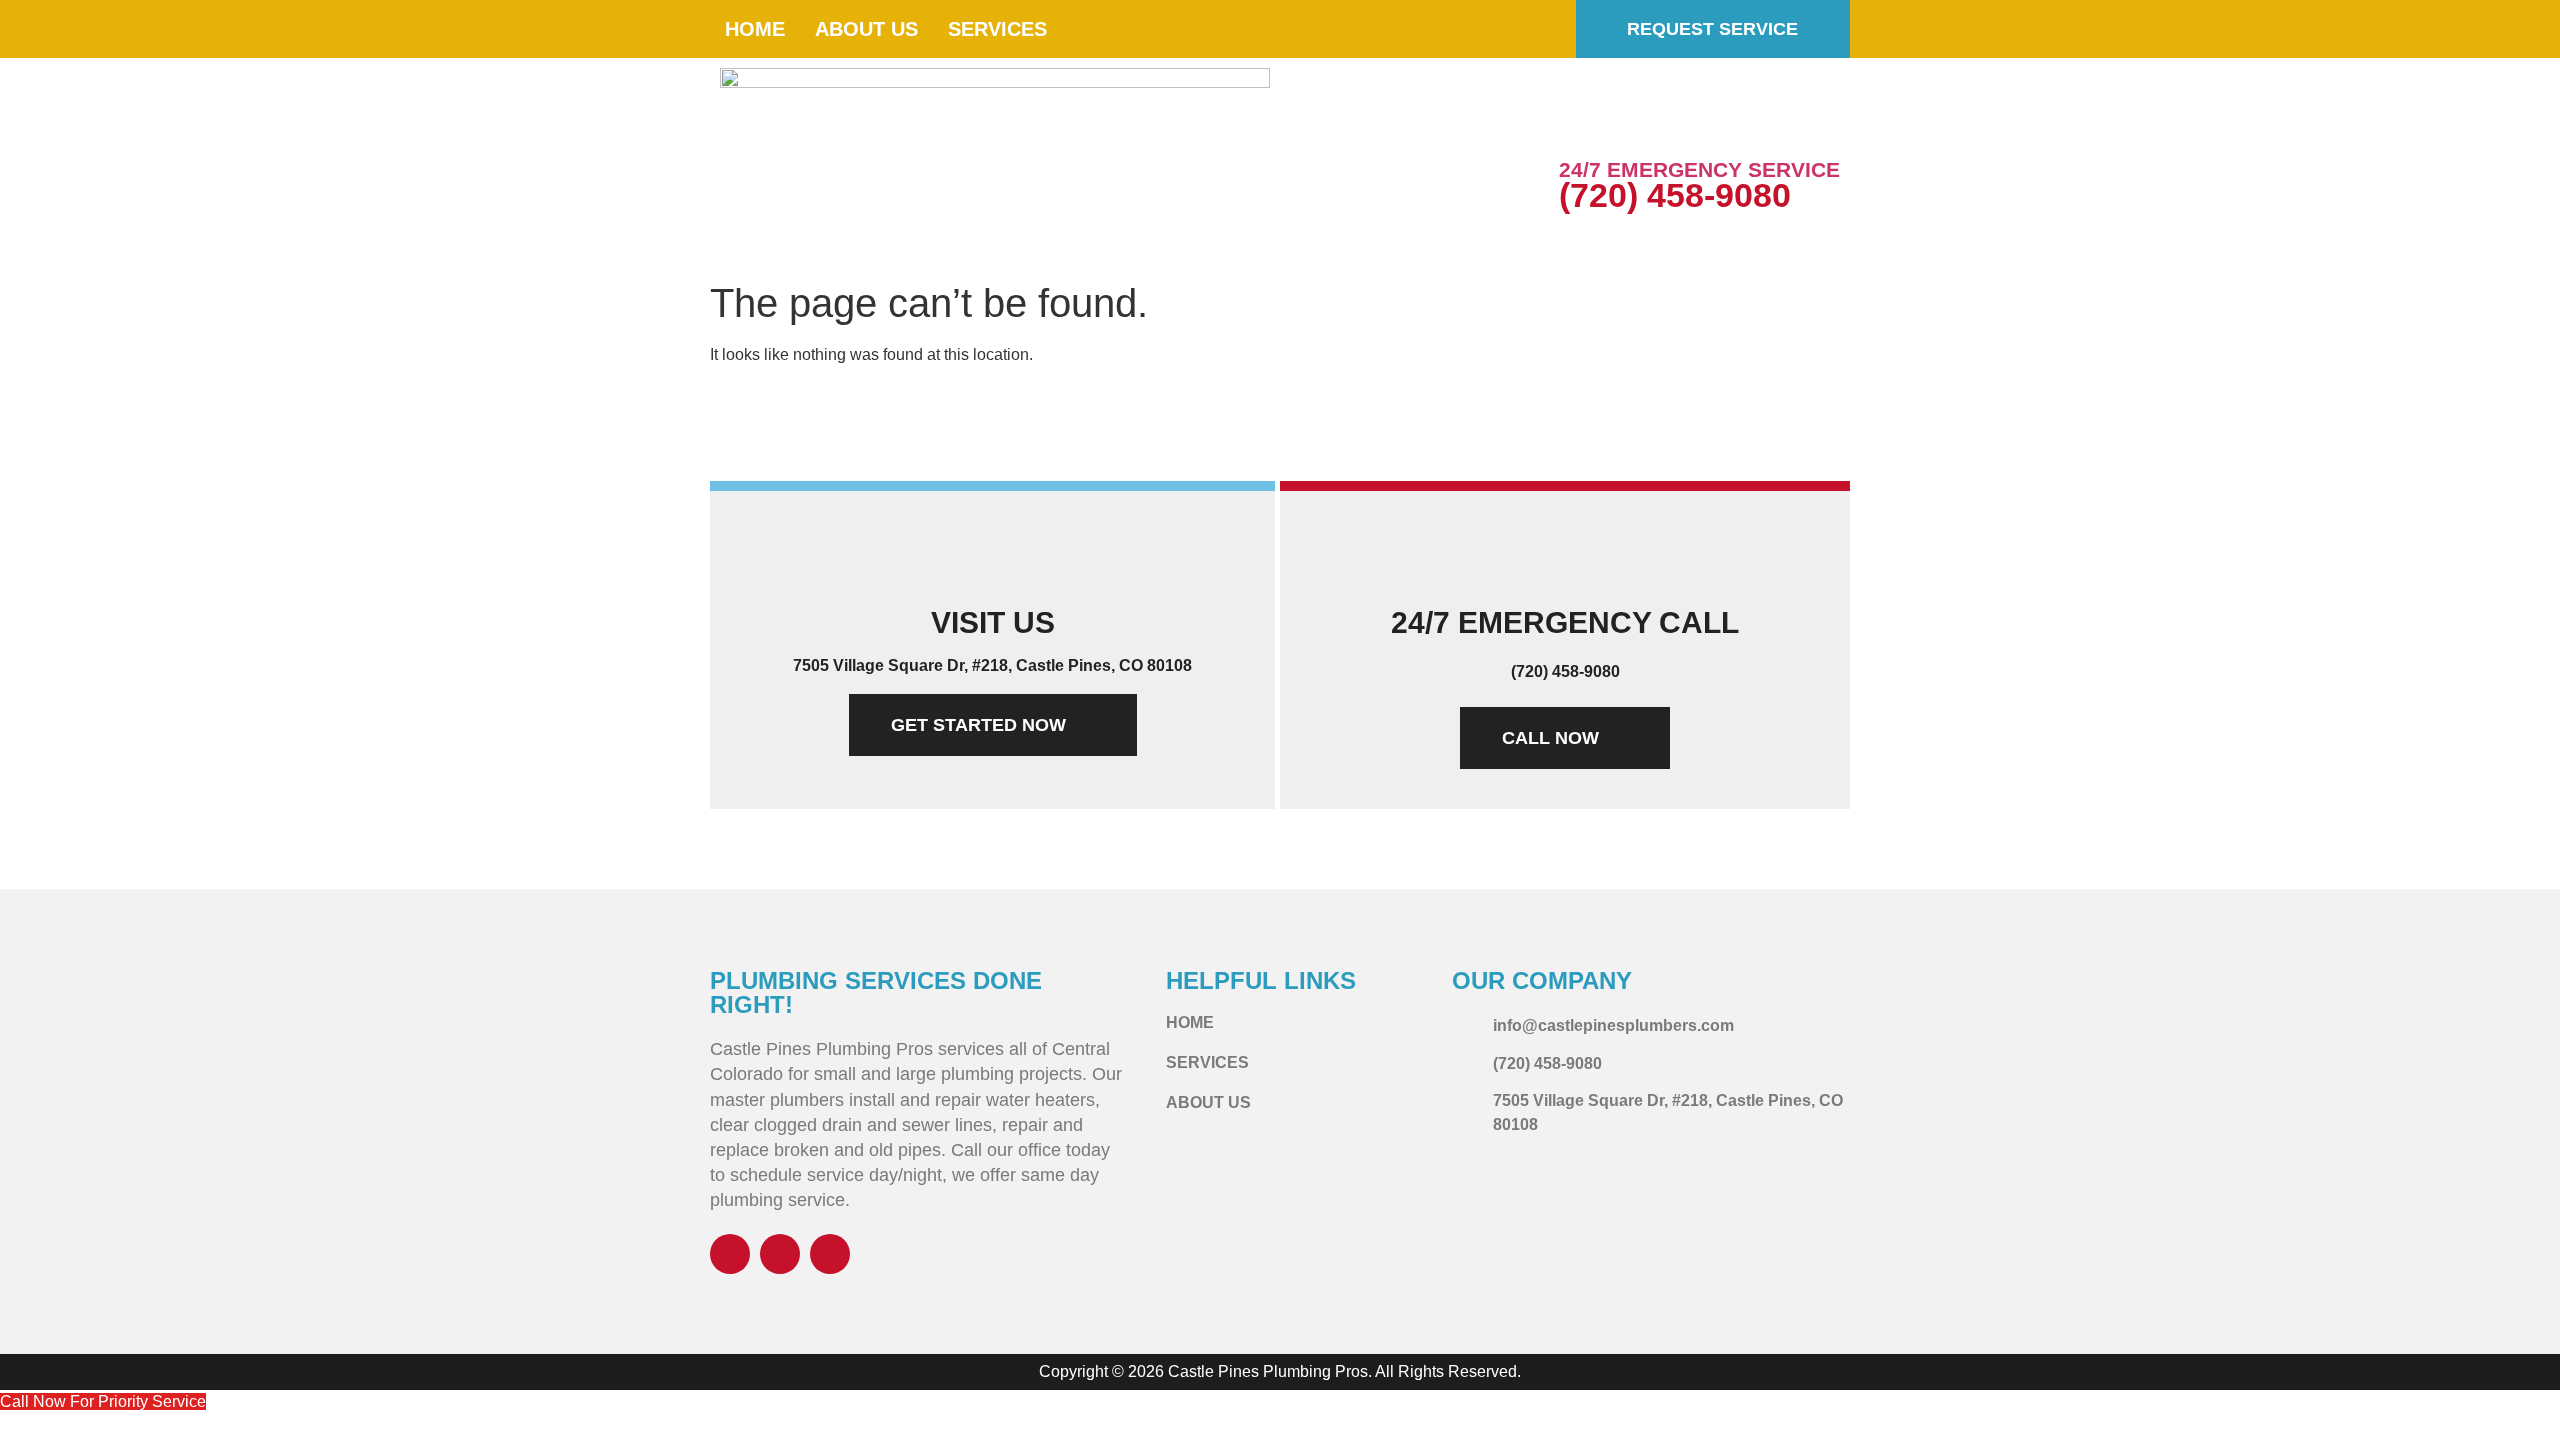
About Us (866, 29)
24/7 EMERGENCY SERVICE (1699, 169)
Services (997, 29)
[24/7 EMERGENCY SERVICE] (1584, 125)
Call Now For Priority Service (103, 1401)
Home (755, 29)
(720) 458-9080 (1675, 195)
